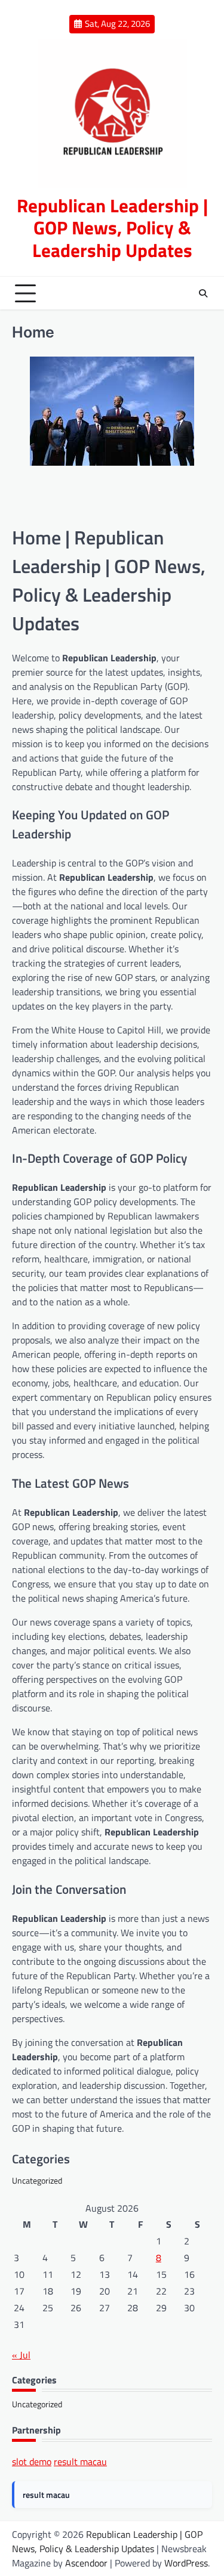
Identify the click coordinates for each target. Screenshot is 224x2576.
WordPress (186, 2563)
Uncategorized (37, 2180)
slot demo (32, 2462)
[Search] (203, 293)
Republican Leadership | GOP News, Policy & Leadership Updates (112, 228)
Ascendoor (86, 2563)
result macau (80, 2462)
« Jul (21, 2355)
